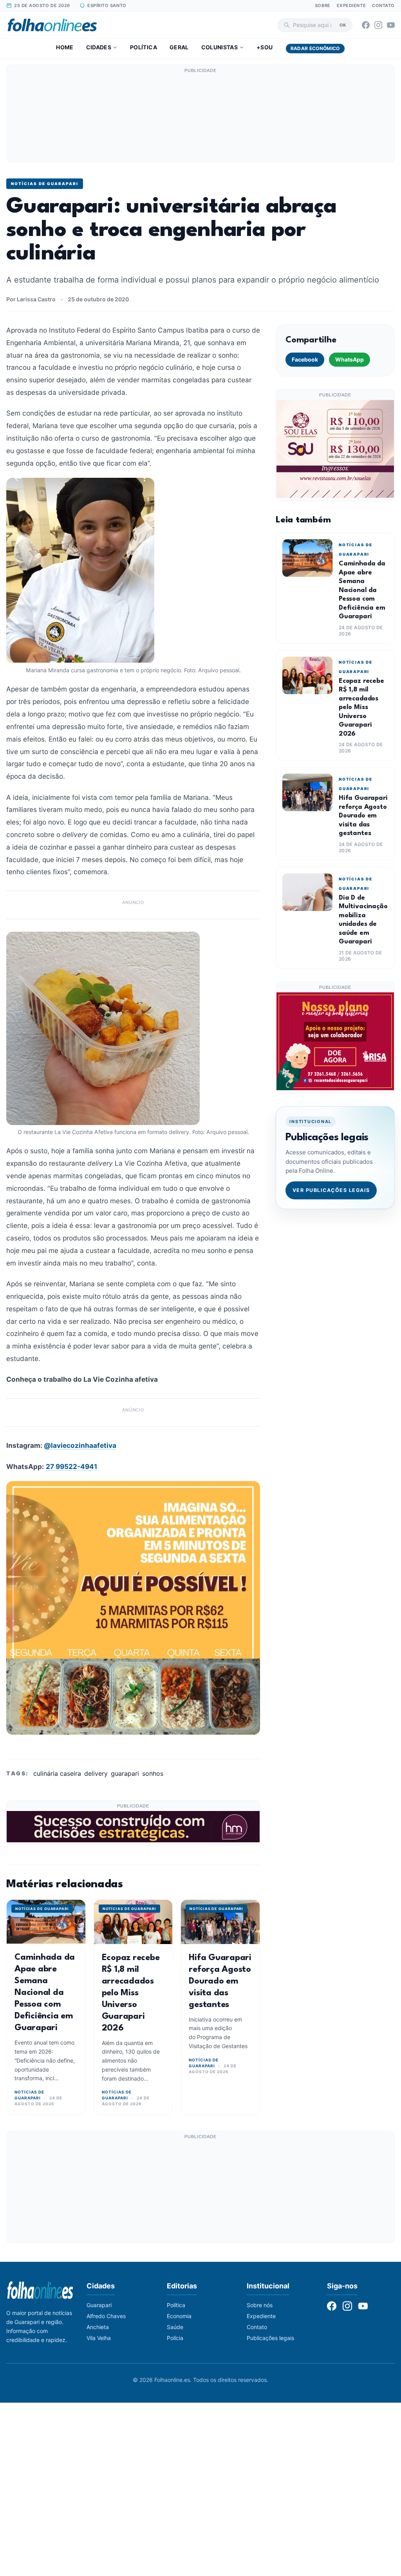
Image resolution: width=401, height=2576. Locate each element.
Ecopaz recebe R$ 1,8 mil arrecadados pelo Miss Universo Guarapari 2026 (131, 1993)
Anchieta (98, 2327)
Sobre (323, 5)
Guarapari (99, 2305)
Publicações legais (270, 2338)
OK (343, 25)
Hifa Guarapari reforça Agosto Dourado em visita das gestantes (220, 1981)
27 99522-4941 (71, 1466)
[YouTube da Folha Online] (391, 25)
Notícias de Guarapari (45, 184)
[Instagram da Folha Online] (378, 25)
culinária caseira (57, 1773)
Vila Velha (99, 2338)
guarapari (125, 1773)
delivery (96, 1773)
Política (144, 47)
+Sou (265, 47)
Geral (179, 47)
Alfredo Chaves (106, 2316)
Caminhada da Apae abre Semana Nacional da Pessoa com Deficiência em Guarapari (45, 1993)
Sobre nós (260, 2305)
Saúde (175, 2327)
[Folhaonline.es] (52, 25)
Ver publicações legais (331, 1190)
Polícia (175, 2338)
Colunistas (220, 47)
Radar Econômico (315, 48)
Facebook (305, 359)
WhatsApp (350, 359)
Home (65, 47)
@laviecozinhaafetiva (80, 1445)
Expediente (351, 5)
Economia (179, 2316)
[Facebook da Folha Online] (366, 25)
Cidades (99, 47)
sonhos (153, 1773)
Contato (383, 5)
